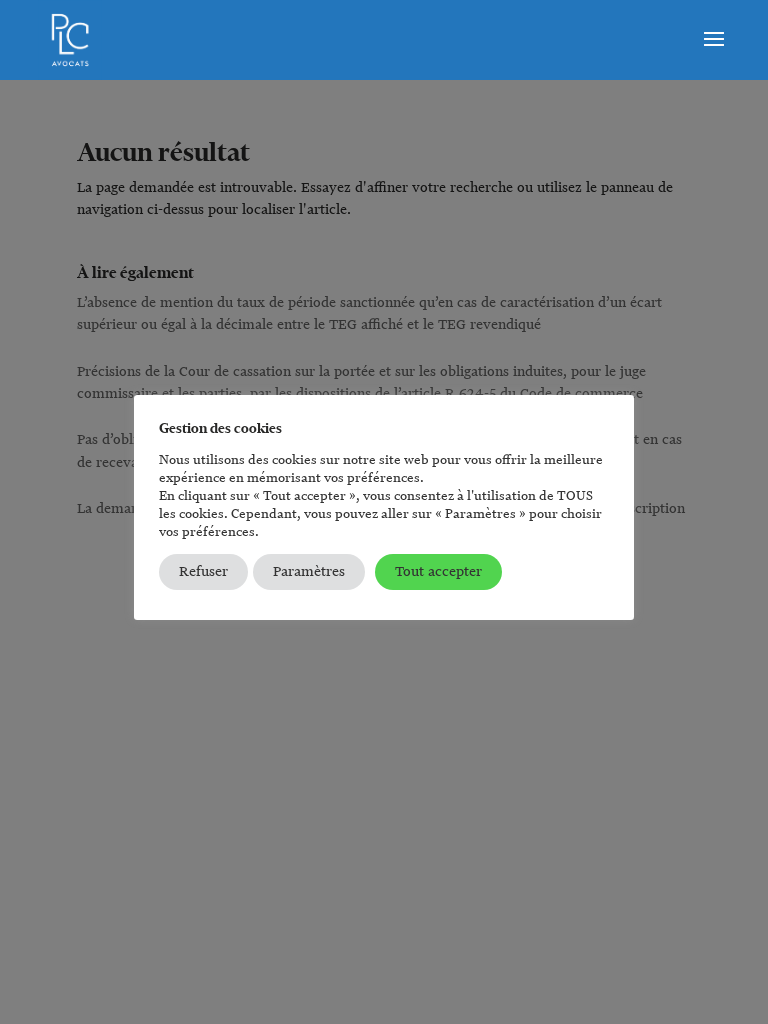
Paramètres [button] (309, 571)
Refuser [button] (203, 571)
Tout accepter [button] (438, 571)
